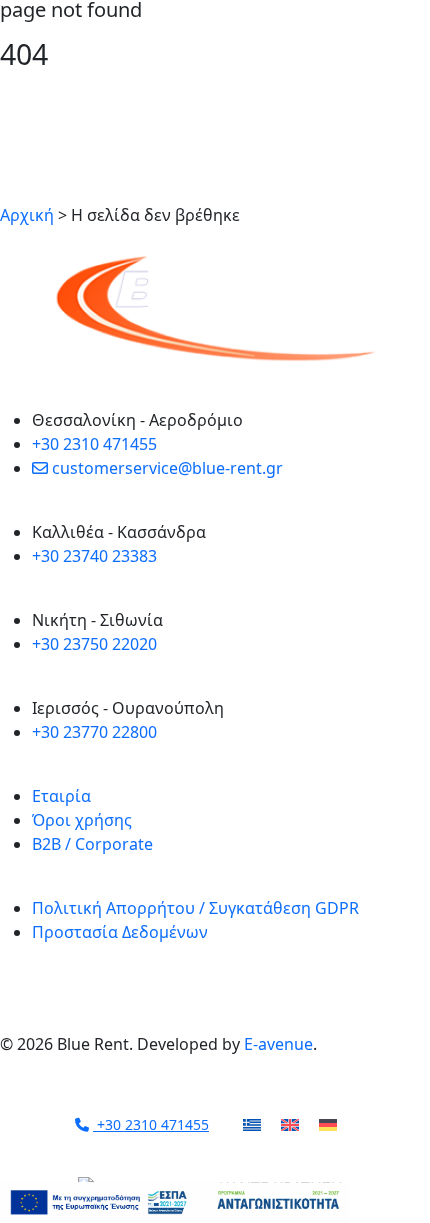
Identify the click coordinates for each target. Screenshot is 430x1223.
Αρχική (27, 215)
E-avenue (278, 1044)
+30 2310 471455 (151, 1124)
